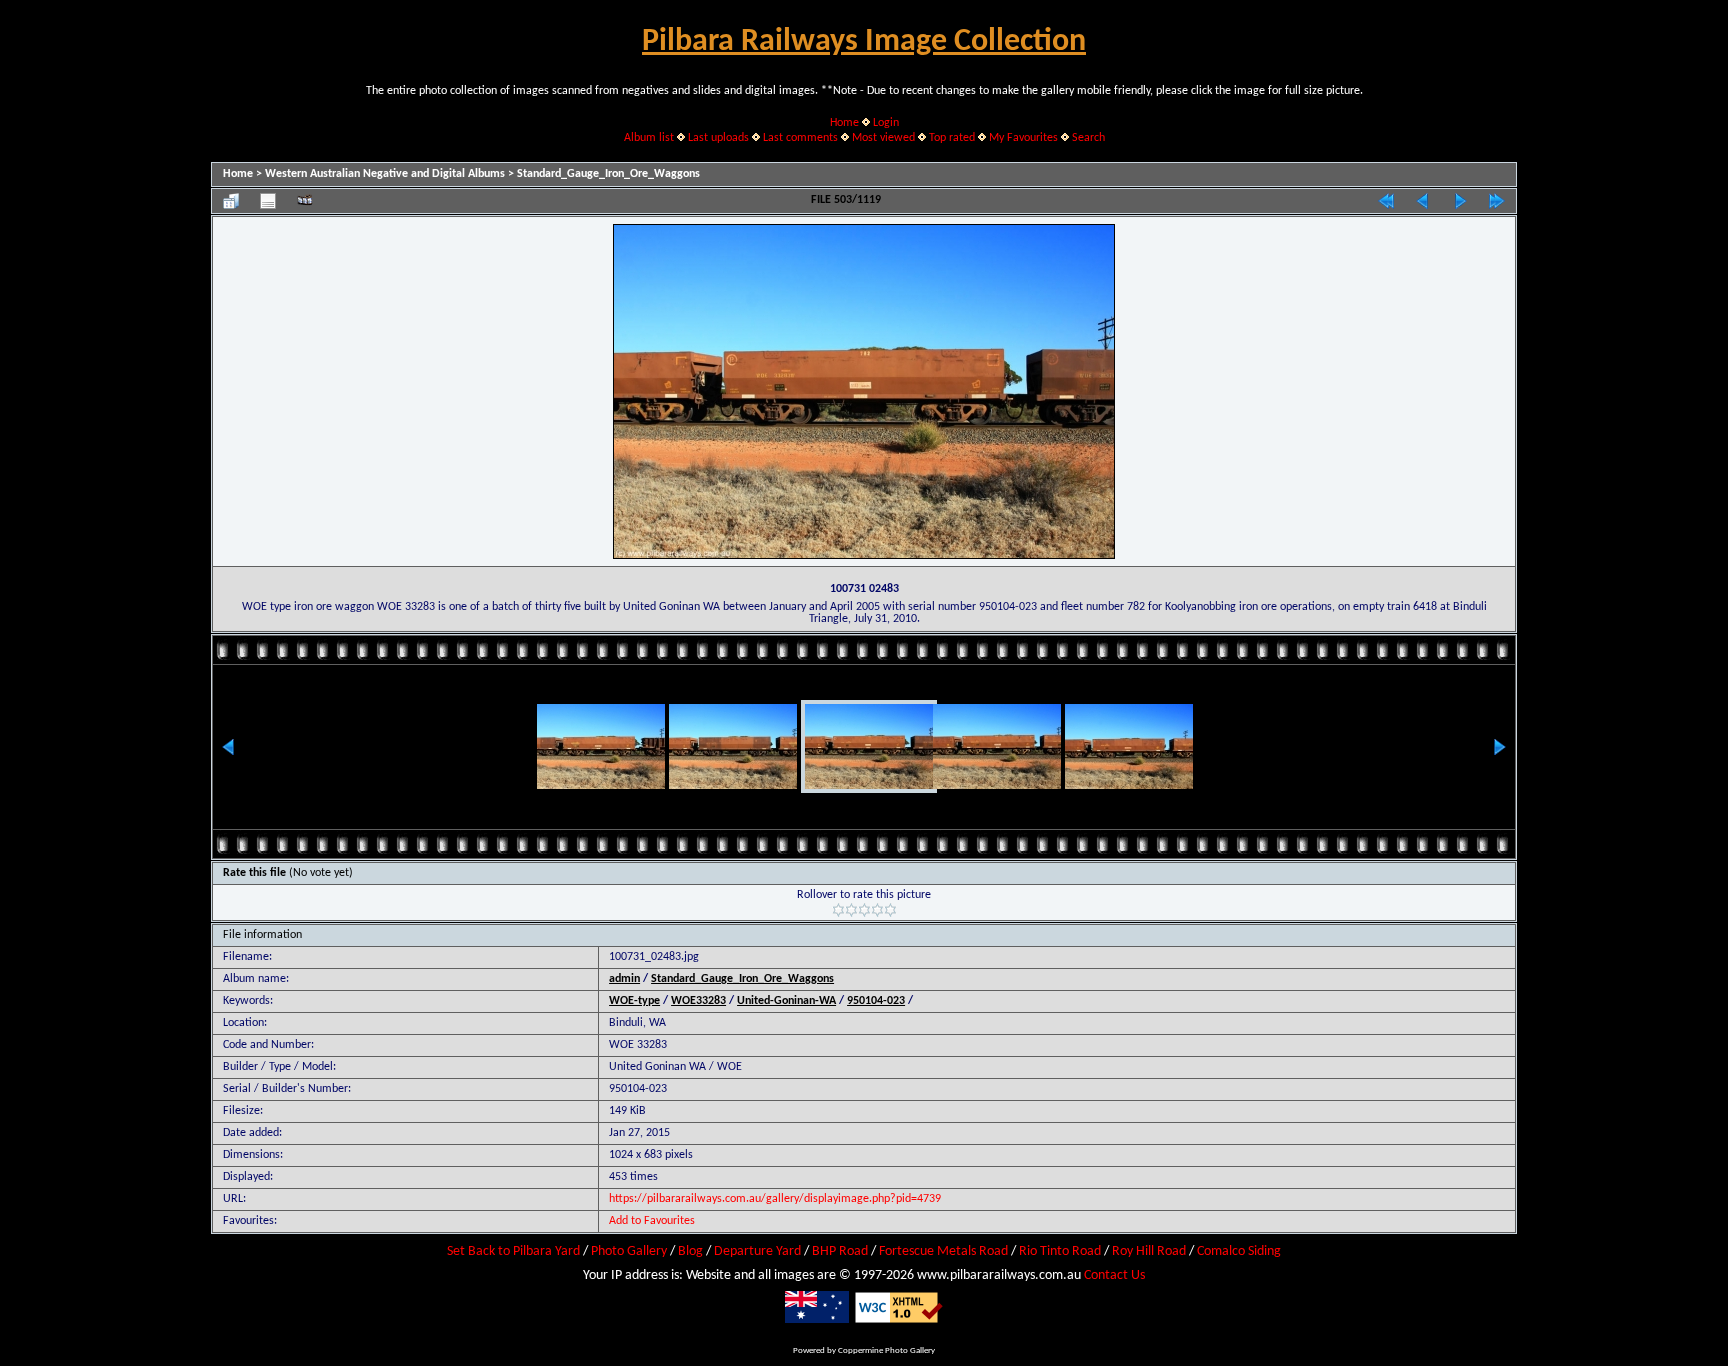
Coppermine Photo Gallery (886, 1350)
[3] (864, 910)
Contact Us (1114, 1275)
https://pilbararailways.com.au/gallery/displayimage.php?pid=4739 (775, 1199)
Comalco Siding (1239, 1251)
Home (844, 123)
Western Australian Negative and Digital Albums (385, 174)
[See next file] (1460, 201)
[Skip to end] (1497, 201)
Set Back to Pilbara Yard (513, 1251)
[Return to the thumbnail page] (231, 201)
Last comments (800, 138)
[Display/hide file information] (268, 201)
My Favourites (1023, 138)
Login (886, 123)
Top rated (952, 138)
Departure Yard (757, 1251)
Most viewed (883, 138)
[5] (890, 910)
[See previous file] (1423, 201)
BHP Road (840, 1251)
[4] (877, 910)
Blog (690, 1251)
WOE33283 (698, 1001)
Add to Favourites (652, 1221)
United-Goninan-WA (786, 1001)
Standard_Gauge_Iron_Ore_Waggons (608, 174)
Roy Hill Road (1149, 1251)
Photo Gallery (629, 1251)
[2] (851, 910)
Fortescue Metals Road (943, 1251)
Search (1088, 138)
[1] (838, 910)
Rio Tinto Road (1060, 1251)
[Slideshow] (305, 201)
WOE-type (634, 1001)
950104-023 (876, 1001)
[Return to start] (1386, 201)
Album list (649, 138)
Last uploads (718, 138)
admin (624, 979)
